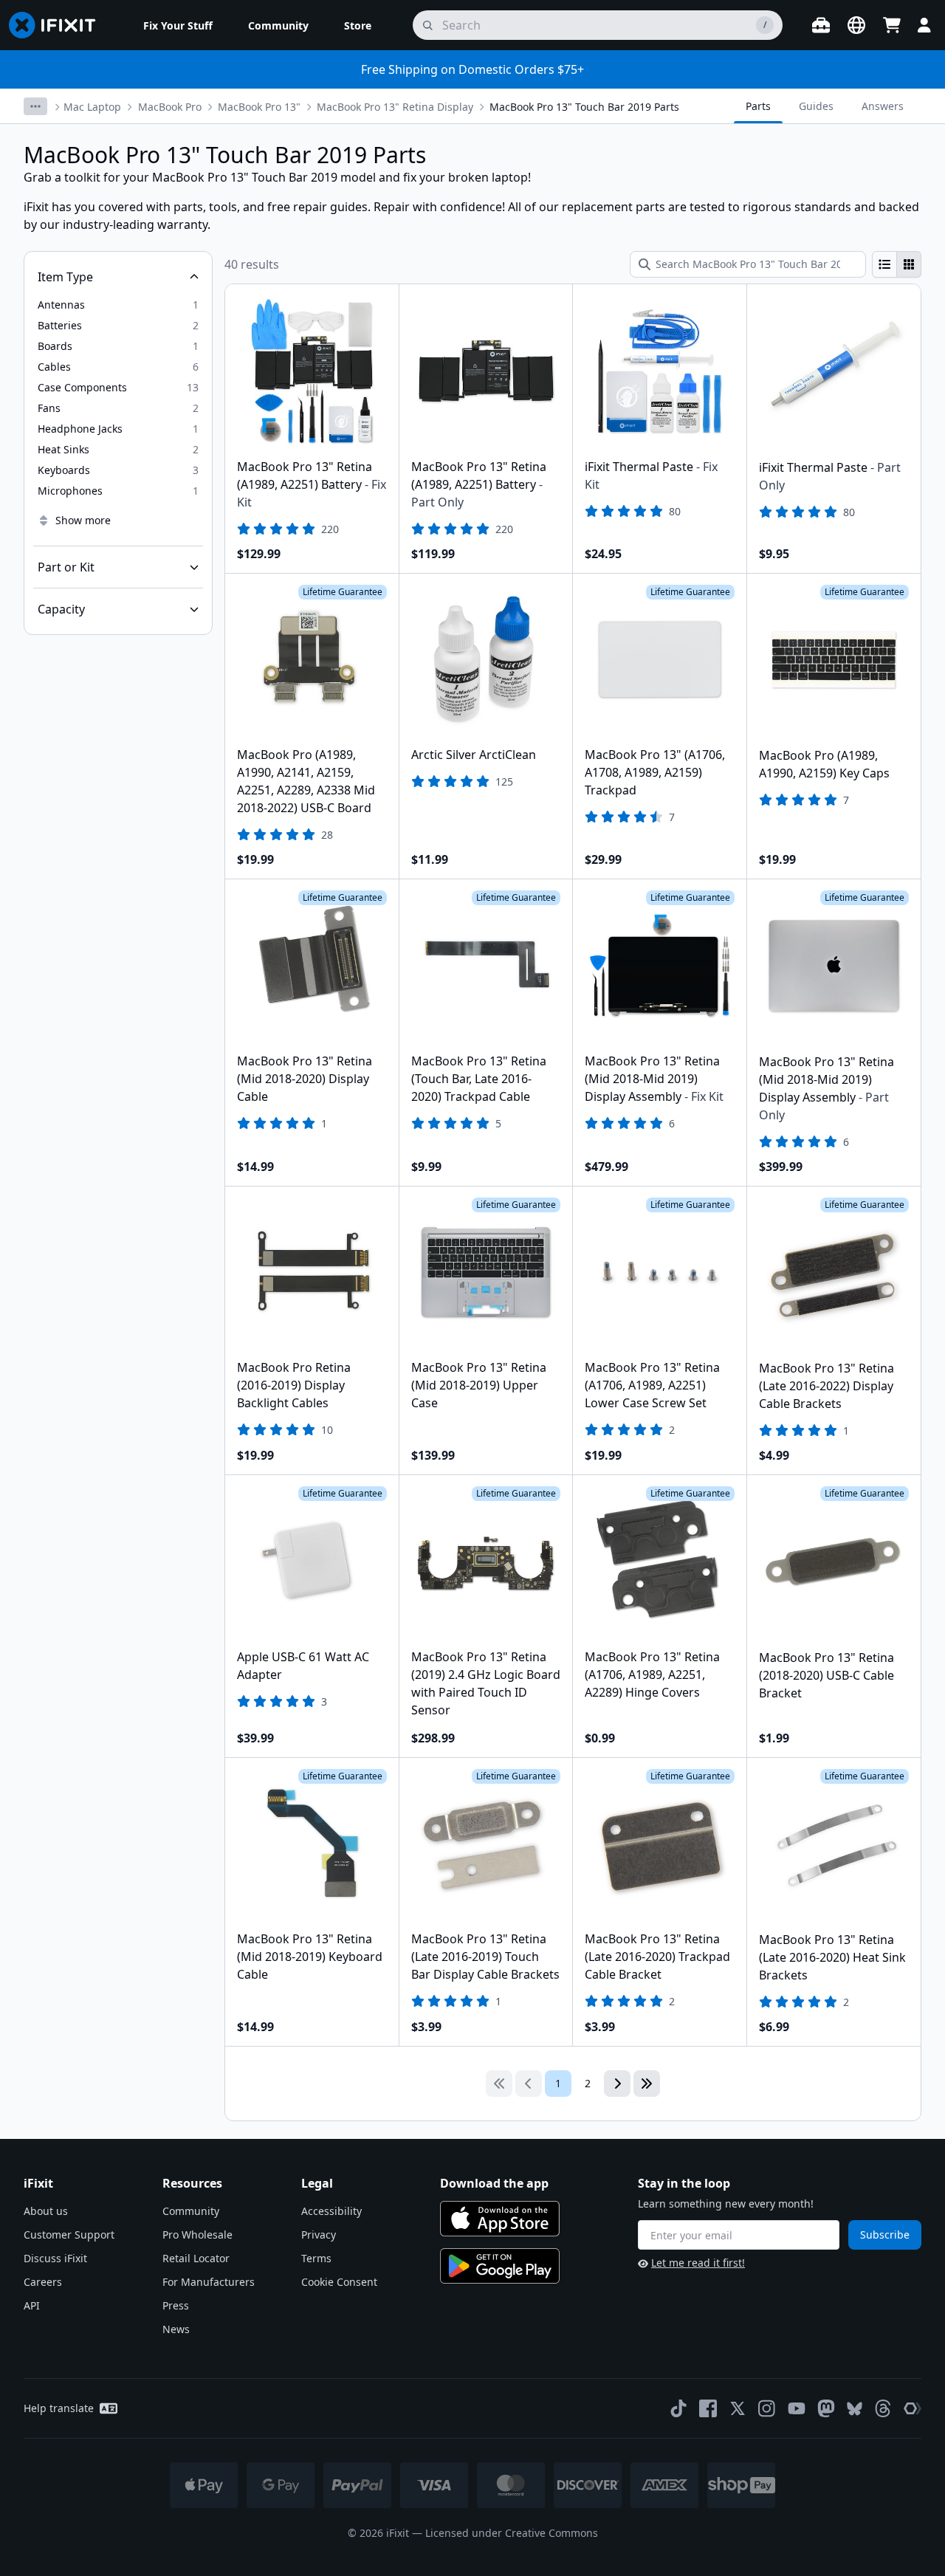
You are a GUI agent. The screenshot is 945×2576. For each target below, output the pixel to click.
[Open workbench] (821, 25)
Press (176, 2305)
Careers (43, 2282)
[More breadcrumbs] (35, 106)
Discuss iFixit (55, 2258)
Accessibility (331, 2211)
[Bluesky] (855, 2409)
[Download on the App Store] (500, 2219)
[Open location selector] (856, 25)
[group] (897, 264)
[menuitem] (178, 25)
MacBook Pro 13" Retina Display (395, 107)
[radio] (884, 264)
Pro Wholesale (197, 2235)
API (32, 2305)
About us (46, 2211)
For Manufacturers (209, 2282)
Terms (316, 2258)
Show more (83, 520)
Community (191, 2211)
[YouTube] (797, 2408)
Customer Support (69, 2235)
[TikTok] (678, 2408)
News (176, 2329)
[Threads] (883, 2408)
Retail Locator (196, 2258)
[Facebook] (708, 2408)
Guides (816, 106)
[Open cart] (892, 25)
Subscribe (885, 2235)
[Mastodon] (826, 2408)
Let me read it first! (698, 2263)
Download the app (494, 2183)
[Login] (924, 25)
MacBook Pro (170, 107)
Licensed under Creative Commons (512, 2533)
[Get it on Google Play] (500, 2266)
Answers (883, 106)
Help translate (59, 2408)
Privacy (319, 2235)
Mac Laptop (92, 107)
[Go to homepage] (58, 25)
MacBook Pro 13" (259, 107)
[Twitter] (738, 2408)
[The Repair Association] (913, 2408)
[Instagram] (767, 2408)
